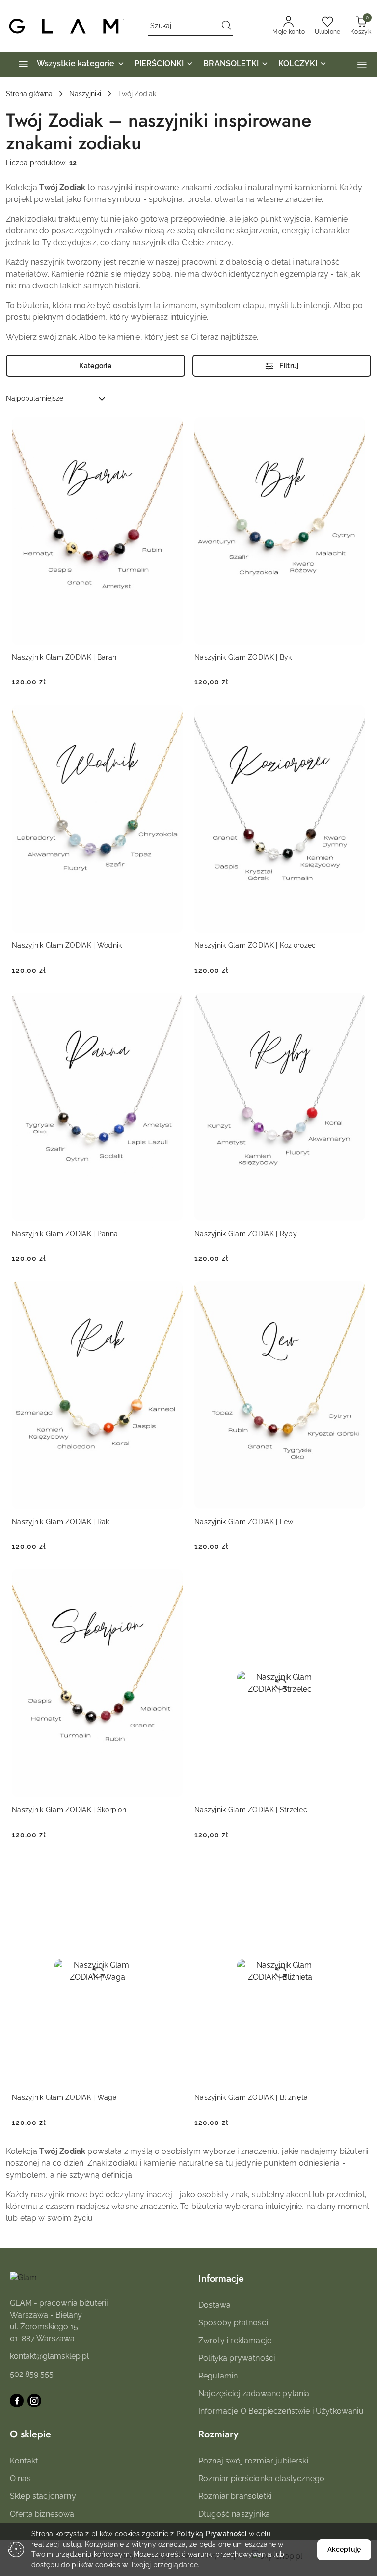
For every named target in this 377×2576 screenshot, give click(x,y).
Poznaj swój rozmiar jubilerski (253, 2461)
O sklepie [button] (30, 2434)
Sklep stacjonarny (43, 2496)
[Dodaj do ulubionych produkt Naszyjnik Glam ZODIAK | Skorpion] (171, 1581)
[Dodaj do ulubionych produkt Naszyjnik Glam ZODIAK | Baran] (171, 428)
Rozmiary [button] (218, 2434)
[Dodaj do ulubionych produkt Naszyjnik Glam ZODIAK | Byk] (354, 428)
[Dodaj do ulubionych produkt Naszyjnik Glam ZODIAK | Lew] (354, 1293)
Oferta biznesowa (42, 2514)
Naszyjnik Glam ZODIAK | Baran (64, 657)
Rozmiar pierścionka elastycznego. (262, 2478)
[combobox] (56, 399)
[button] (362, 65)
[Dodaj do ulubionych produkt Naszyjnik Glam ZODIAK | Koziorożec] (354, 716)
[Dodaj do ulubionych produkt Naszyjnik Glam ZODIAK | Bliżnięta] (354, 1869)
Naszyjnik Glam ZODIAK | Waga (64, 2097)
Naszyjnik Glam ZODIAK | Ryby (246, 1234)
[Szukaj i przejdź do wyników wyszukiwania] (226, 26)
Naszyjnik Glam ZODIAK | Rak (61, 1522)
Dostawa (215, 2305)
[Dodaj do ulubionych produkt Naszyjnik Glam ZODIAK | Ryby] (354, 1005)
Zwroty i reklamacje (235, 2340)
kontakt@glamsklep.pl (49, 2356)
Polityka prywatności (237, 2358)
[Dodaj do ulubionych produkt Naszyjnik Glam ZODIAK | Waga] (171, 1869)
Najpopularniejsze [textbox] (35, 398)
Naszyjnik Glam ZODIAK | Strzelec (251, 1810)
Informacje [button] (221, 2279)
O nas (20, 2478)
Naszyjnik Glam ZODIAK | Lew (244, 1522)
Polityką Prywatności (212, 2534)
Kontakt (24, 2461)
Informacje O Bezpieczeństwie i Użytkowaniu (281, 2411)
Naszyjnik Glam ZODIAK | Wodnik (67, 945)
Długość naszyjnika (234, 2514)
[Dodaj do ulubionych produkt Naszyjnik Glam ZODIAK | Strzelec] (354, 1581)
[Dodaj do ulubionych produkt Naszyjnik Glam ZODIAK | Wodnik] (171, 716)
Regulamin (218, 2376)
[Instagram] (34, 2401)
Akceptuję (344, 2549)
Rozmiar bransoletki (235, 2496)
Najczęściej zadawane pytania (254, 2393)
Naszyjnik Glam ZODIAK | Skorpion (69, 1810)
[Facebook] (17, 2401)
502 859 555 (32, 2374)
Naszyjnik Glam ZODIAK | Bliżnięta (251, 2097)
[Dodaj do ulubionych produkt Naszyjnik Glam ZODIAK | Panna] (171, 1005)
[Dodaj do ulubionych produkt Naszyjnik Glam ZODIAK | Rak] (171, 1293)
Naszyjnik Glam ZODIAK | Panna (65, 1234)
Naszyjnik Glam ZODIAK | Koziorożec (255, 945)
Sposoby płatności (233, 2323)
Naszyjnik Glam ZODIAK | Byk (243, 657)
